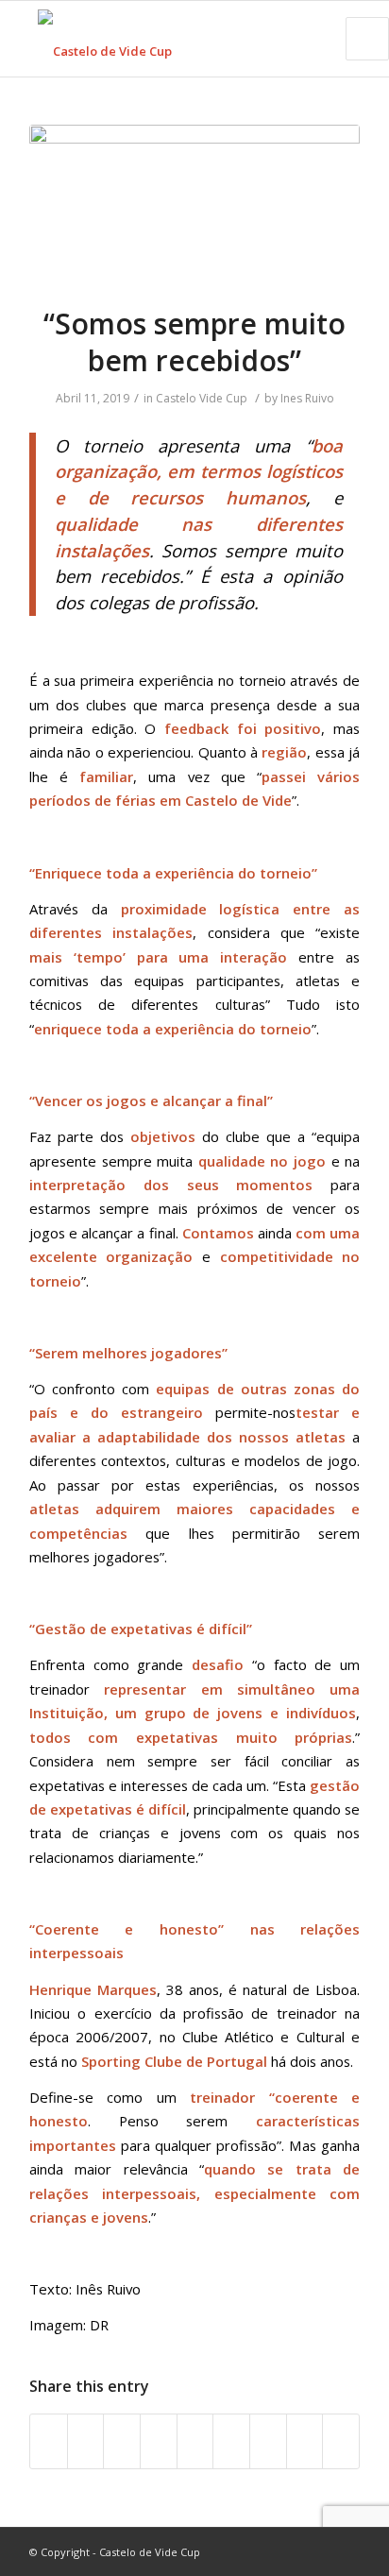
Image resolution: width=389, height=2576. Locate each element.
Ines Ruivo (307, 398)
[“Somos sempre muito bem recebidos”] (194, 203)
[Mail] (346, 2551)
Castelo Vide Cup (202, 398)
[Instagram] (317, 2551)
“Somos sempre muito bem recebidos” (194, 342)
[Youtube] (289, 2551)
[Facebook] (261, 2551)
